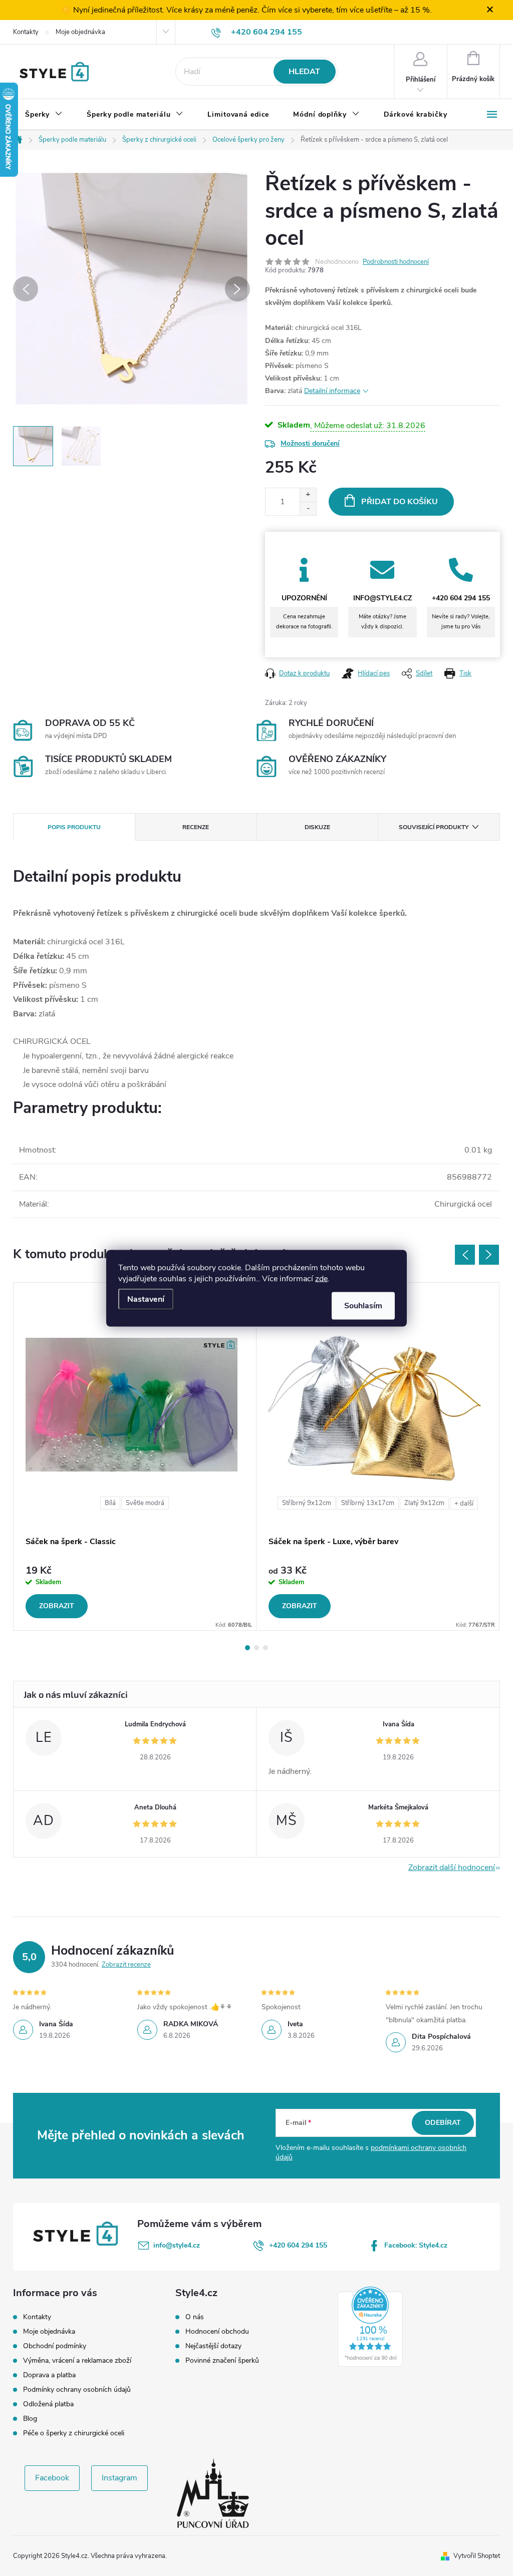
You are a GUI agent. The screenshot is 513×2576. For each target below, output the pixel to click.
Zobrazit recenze (126, 1965)
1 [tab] (247, 1648)
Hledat (304, 72)
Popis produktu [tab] (74, 827)
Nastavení (146, 1299)
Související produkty (434, 827)
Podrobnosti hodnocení (396, 262)
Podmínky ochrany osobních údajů (77, 2389)
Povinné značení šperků (222, 2361)
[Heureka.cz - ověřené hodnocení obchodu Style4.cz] (370, 2327)
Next (489, 1255)
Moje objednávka (80, 32)
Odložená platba (48, 2404)
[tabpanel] (135, 1456)
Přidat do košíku (400, 502)
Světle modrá (145, 1503)
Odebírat (443, 2123)
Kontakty (26, 32)
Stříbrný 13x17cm (368, 1503)
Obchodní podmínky (55, 2346)
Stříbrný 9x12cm (307, 1503)
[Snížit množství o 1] (308, 508)
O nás (195, 2317)
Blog (30, 2419)
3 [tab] (266, 1648)
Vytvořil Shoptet (477, 2556)
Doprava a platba (49, 2375)
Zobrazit (57, 1606)
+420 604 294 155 (298, 2245)
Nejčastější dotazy (213, 2346)
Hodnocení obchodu (217, 2332)
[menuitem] (44, 115)
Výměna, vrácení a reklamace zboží (77, 2360)
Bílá (110, 1503)
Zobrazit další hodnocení (452, 1868)
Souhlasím (363, 1305)
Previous (465, 1255)
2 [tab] (256, 1648)
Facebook (52, 2478)
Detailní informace (332, 391)
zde (321, 1278)
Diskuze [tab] (317, 827)
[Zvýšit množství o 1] (308, 495)
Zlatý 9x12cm (424, 1503)
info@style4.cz (177, 2245)
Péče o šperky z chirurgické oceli (74, 2433)
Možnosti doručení (310, 443)
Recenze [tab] (196, 827)
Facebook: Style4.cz (416, 2245)
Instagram (119, 2478)
